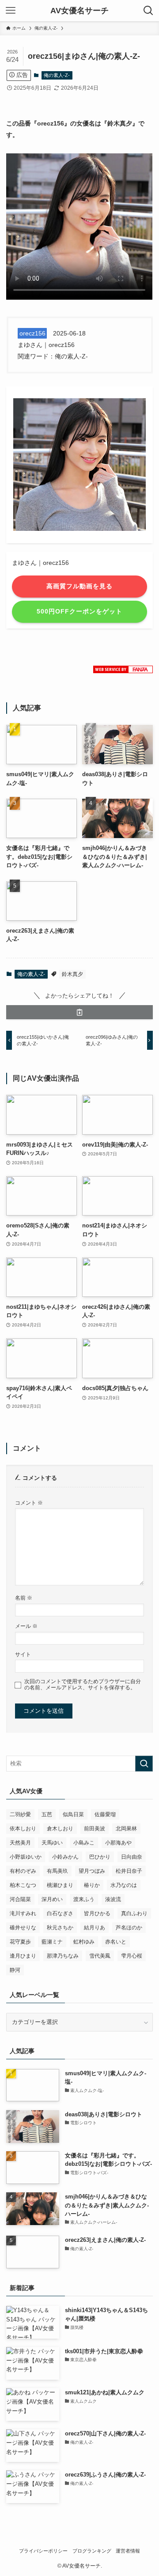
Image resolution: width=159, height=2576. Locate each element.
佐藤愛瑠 (105, 1814)
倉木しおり (60, 1829)
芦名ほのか (129, 1928)
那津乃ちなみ (63, 1956)
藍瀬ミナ (52, 1942)
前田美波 (95, 1829)
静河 (15, 1970)
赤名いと (116, 1942)
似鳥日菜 (73, 1814)
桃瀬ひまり (60, 1885)
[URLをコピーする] (79, 1012)
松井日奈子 (129, 1871)
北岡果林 (126, 1829)
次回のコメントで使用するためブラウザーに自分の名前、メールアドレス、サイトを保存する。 (83, 1684)
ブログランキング (92, 2551)
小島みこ (84, 1843)
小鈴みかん (65, 1857)
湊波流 (113, 1899)
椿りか (92, 1885)
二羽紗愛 (20, 1814)
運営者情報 (128, 2551)
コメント (29, 1503)
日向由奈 (132, 1857)
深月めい (52, 1899)
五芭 (47, 1814)
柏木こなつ (23, 1885)
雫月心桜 (132, 1956)
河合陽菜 (20, 1899)
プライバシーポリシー (43, 2551)
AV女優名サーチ (79, 11)
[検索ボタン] (148, 11)
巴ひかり (100, 1857)
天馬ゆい (52, 1843)
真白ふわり (134, 1913)
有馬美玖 (57, 1871)
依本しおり (23, 1829)
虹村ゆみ (84, 1942)
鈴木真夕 (72, 974)
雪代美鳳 (100, 1956)
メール (26, 1626)
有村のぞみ (23, 1871)
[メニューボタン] (11, 11)
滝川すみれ (23, 1913)
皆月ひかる (97, 1913)
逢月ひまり (23, 1956)
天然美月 (20, 1843)
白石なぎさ (60, 1913)
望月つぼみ (92, 1871)
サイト (23, 1654)
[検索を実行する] (144, 1764)
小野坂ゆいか (26, 1857)
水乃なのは (124, 1885)
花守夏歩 (20, 1942)
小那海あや (118, 1843)
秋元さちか (60, 1928)
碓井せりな (23, 1928)
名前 (24, 1598)
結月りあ (95, 1928)
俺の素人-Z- (57, 75)
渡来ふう (84, 1899)
